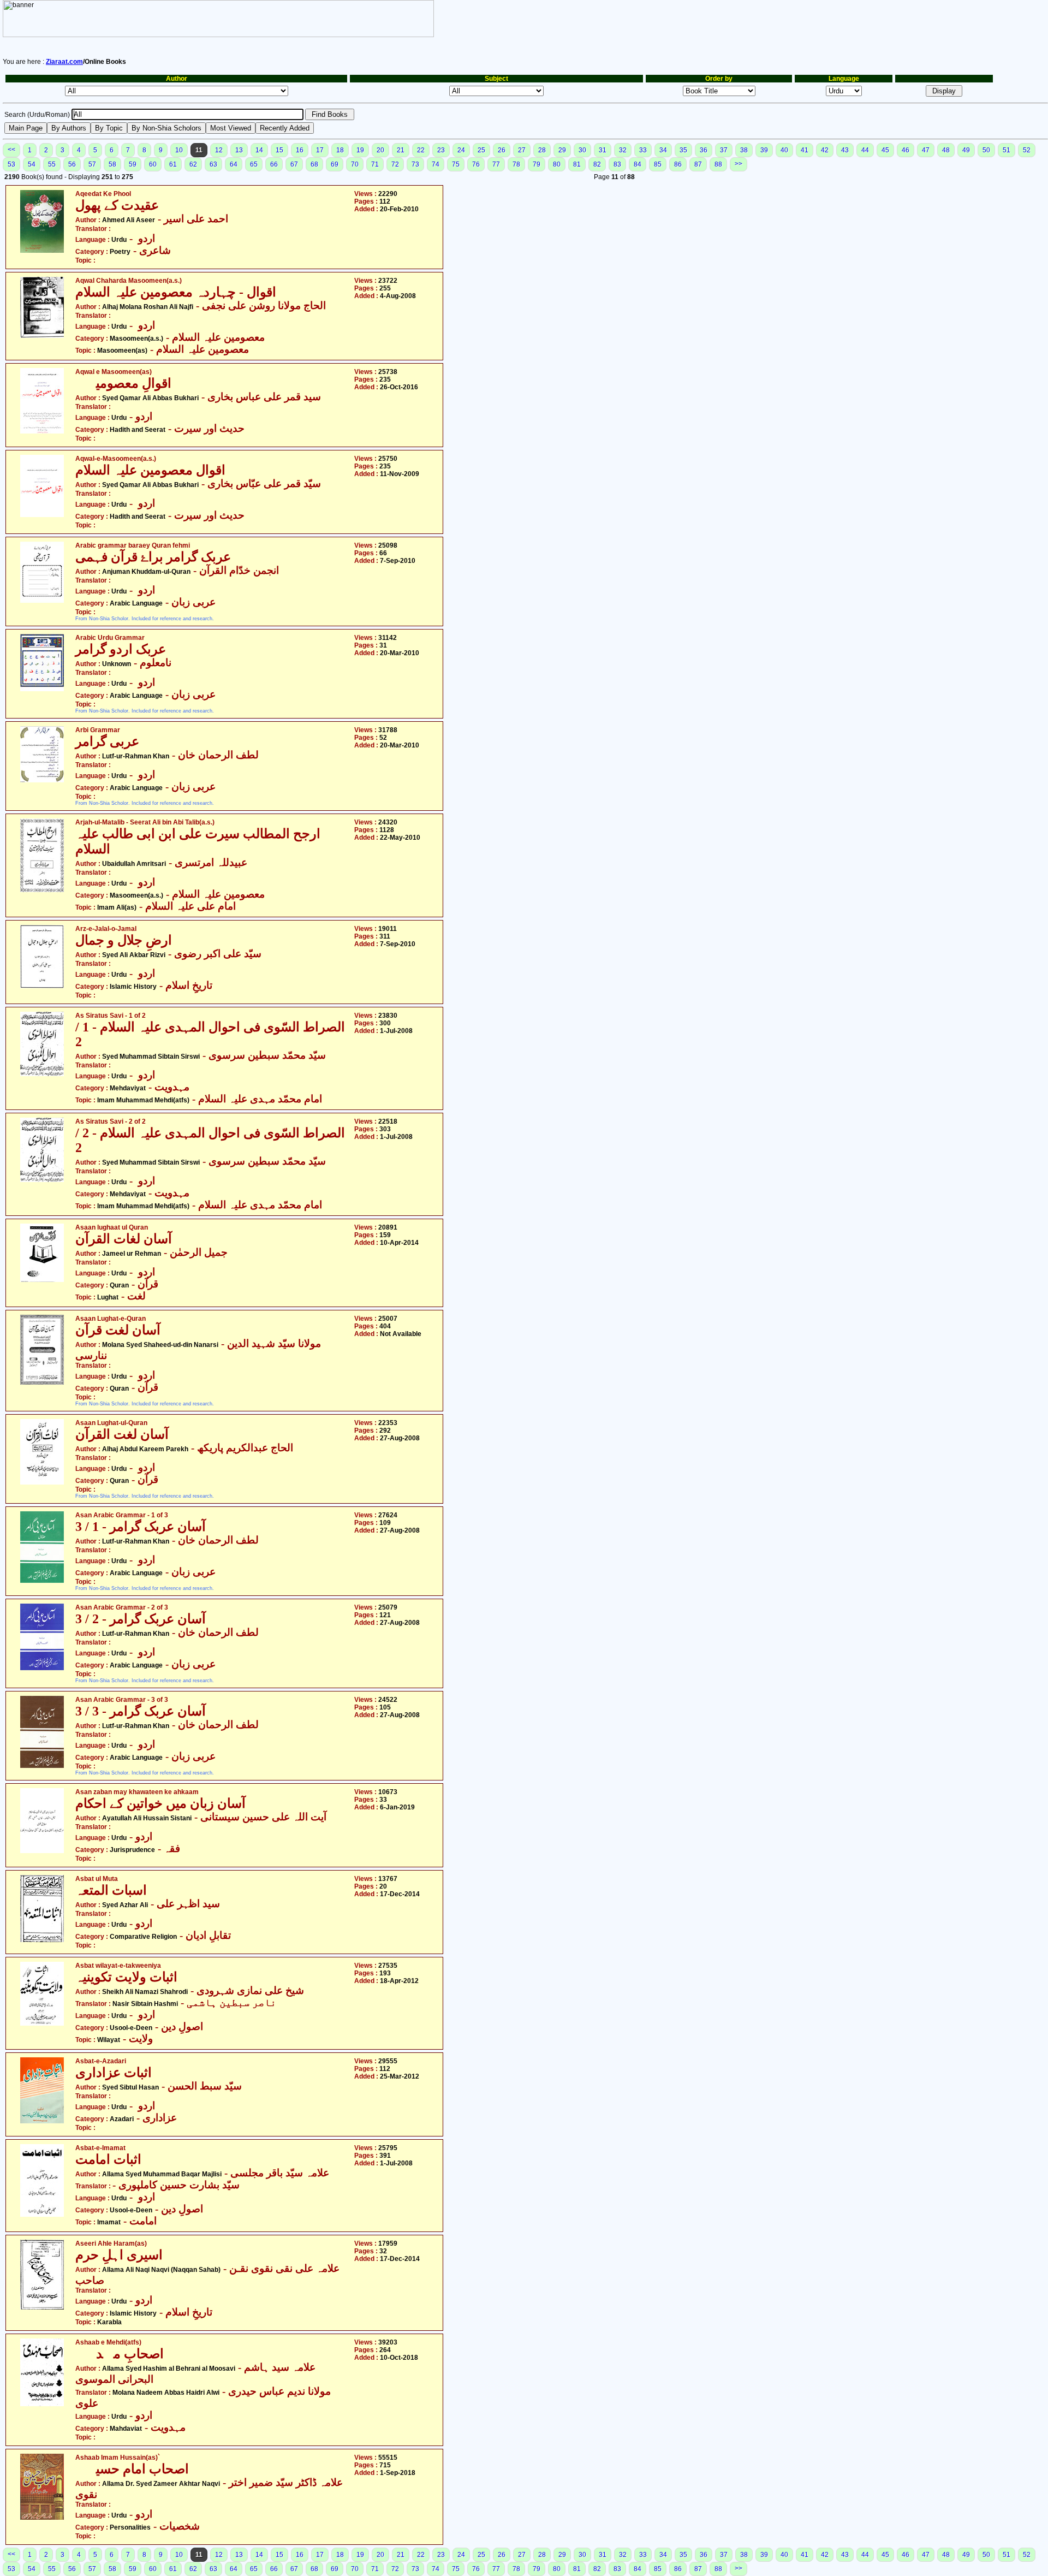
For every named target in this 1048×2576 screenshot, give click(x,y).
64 (234, 164)
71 (375, 164)
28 (542, 150)
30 (582, 150)
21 (401, 150)
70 (355, 164)
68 (314, 164)
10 (179, 150)
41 (805, 150)
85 (658, 164)
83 (617, 164)
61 (173, 164)
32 (623, 150)
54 (32, 164)
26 (502, 150)
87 (698, 164)
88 (718, 164)
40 (784, 150)
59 (133, 164)
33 (643, 150)
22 (421, 150)
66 (274, 164)
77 (496, 164)
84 (638, 164)
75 (456, 164)
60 (153, 164)
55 (52, 164)
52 (1027, 150)
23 (441, 150)
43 (845, 150)
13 (239, 150)
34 (663, 150)
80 (557, 164)
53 (11, 164)
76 (476, 164)
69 (335, 164)
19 (360, 150)
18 (340, 150)
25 (481, 150)
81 (577, 164)
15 (279, 150)
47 (926, 150)
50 (986, 150)
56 (72, 164)
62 (193, 164)
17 (320, 150)
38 (744, 150)
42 (825, 150)
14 (259, 150)
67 (294, 164)
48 (946, 150)
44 (865, 150)
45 (885, 150)
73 (415, 164)
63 (213, 164)
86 (678, 164)
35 (683, 150)
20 (380, 150)
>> (739, 164)
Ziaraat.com (64, 62)
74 (436, 164)
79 (537, 164)
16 (300, 150)
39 (764, 150)
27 (522, 150)
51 (1007, 150)
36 (704, 150)
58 (112, 164)
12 (219, 150)
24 (461, 150)
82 (597, 164)
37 (724, 150)
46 (906, 150)
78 (516, 164)
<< (11, 150)
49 (966, 150)
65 (254, 164)
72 (395, 164)
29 (562, 150)
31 (603, 150)
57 (92, 164)
